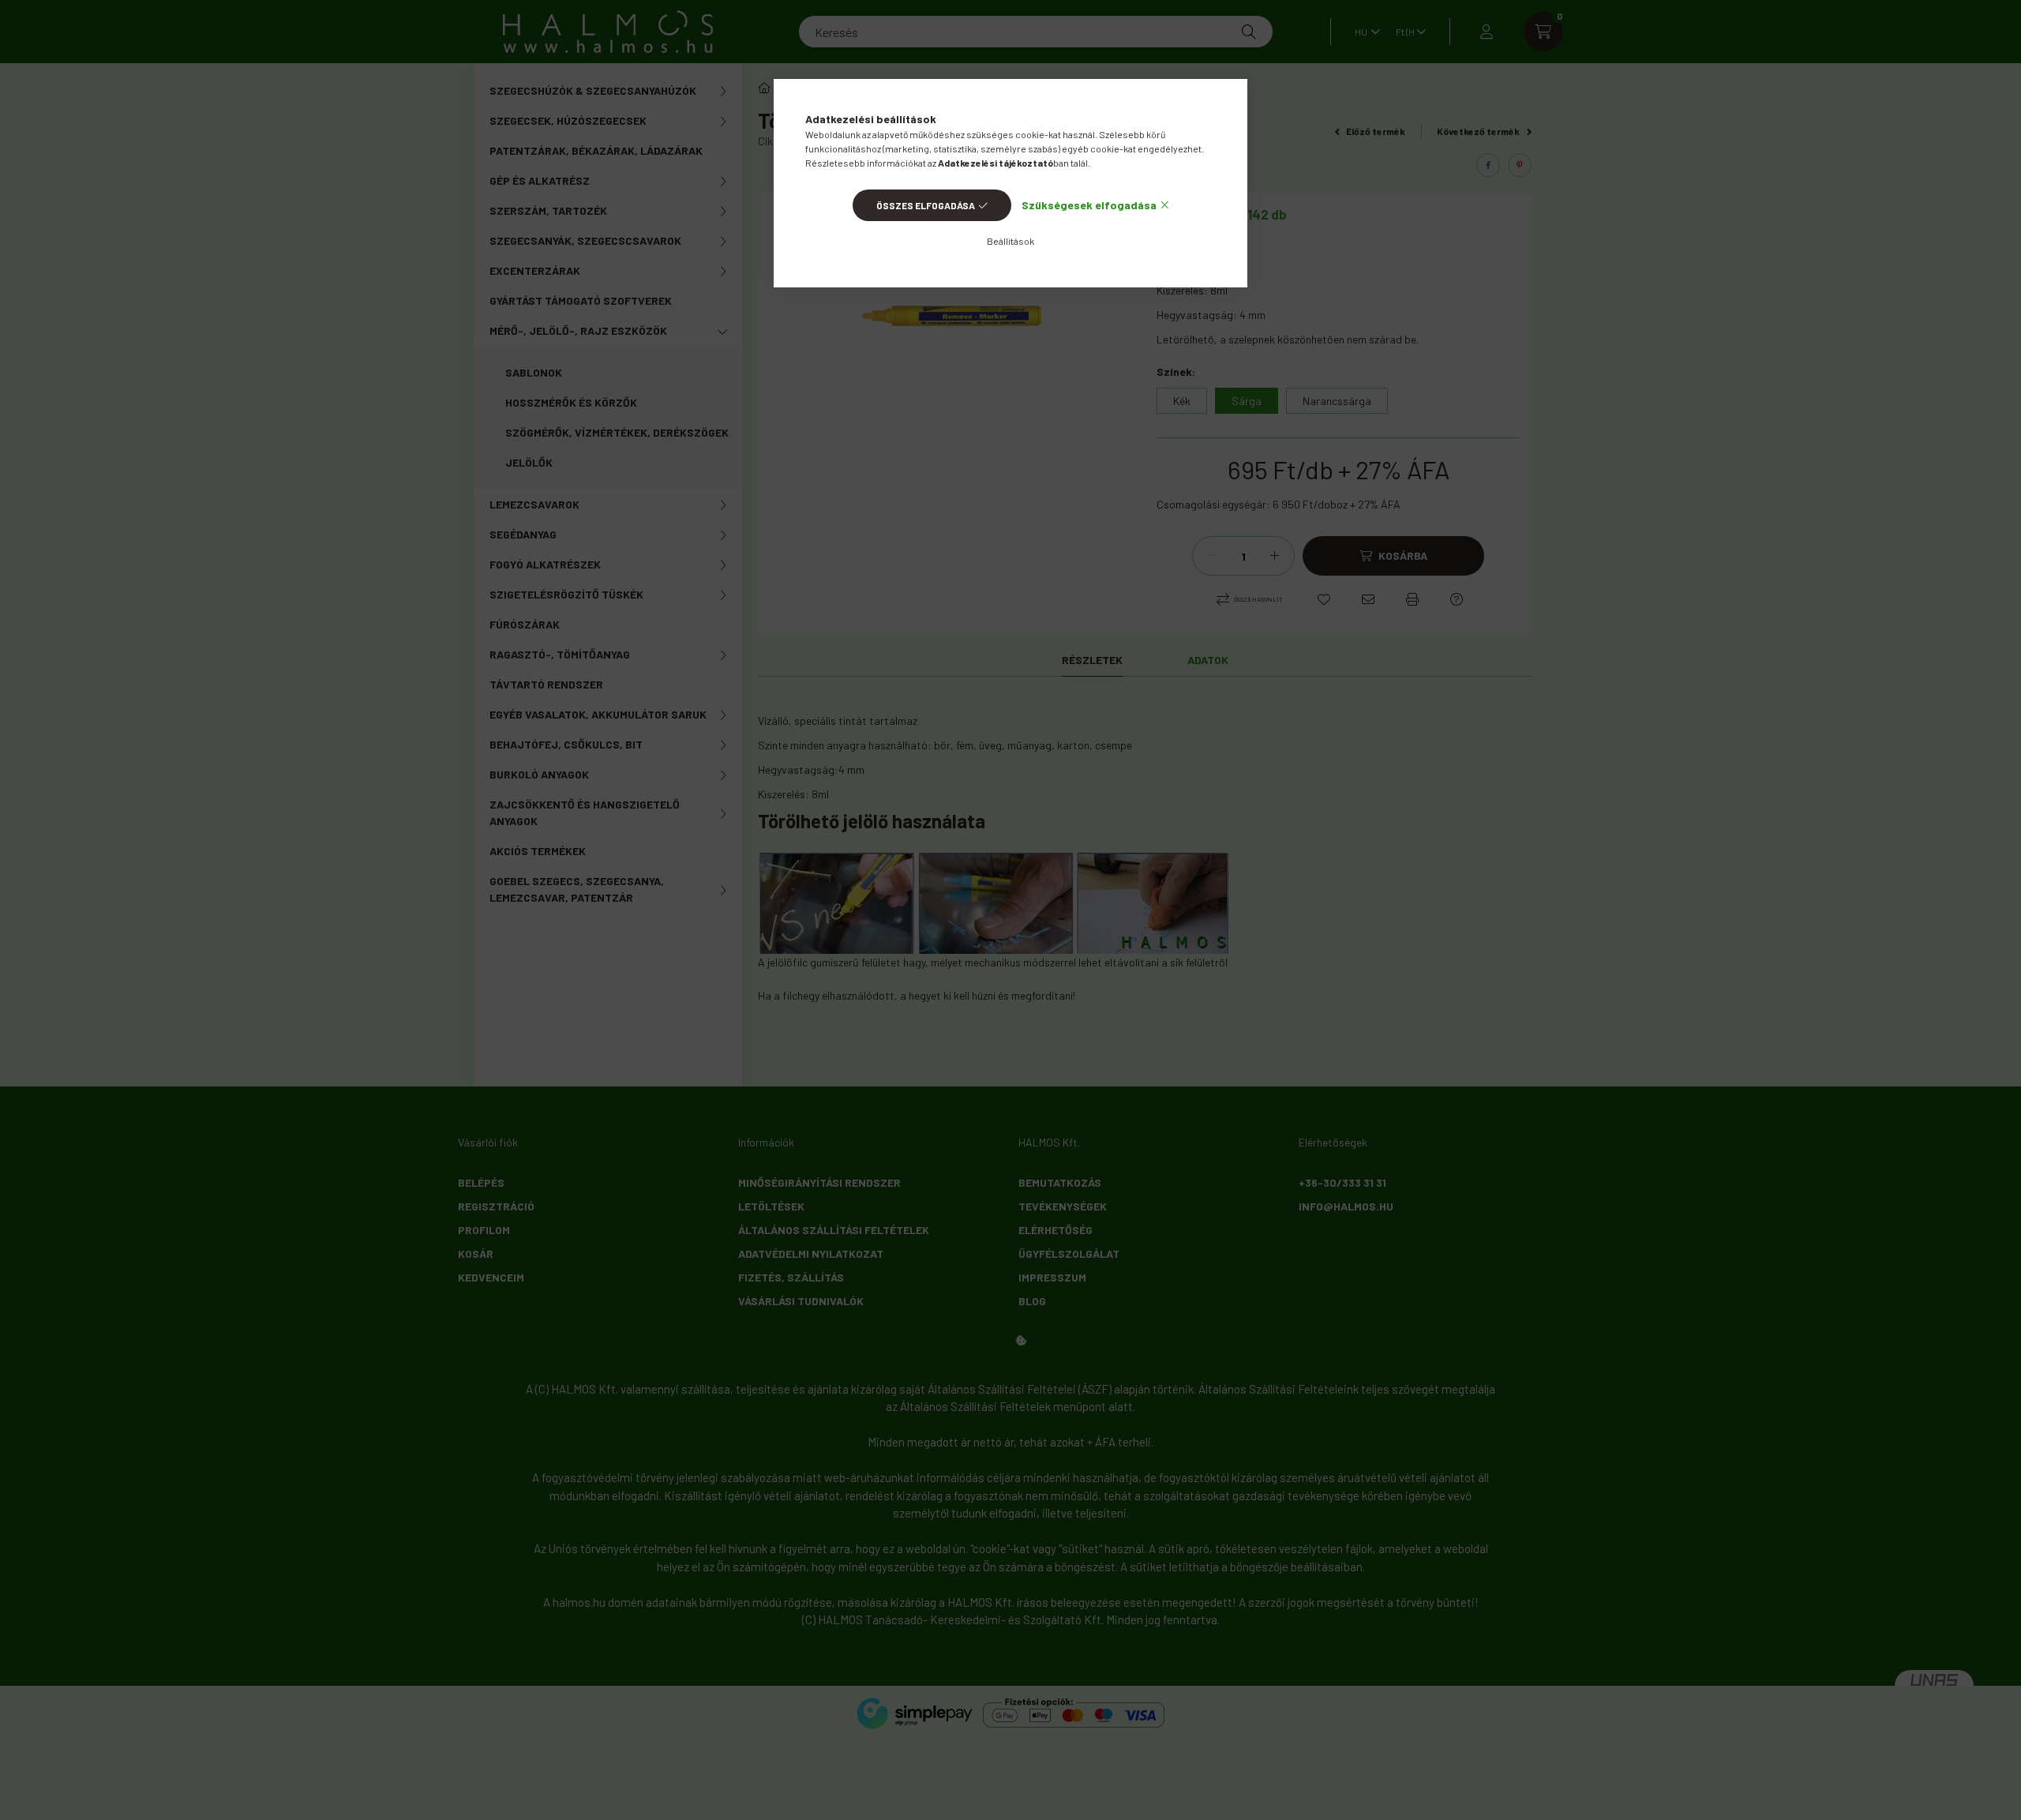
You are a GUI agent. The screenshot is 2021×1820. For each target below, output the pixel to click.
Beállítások (1010, 241)
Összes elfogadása (926, 205)
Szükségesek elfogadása (1089, 205)
